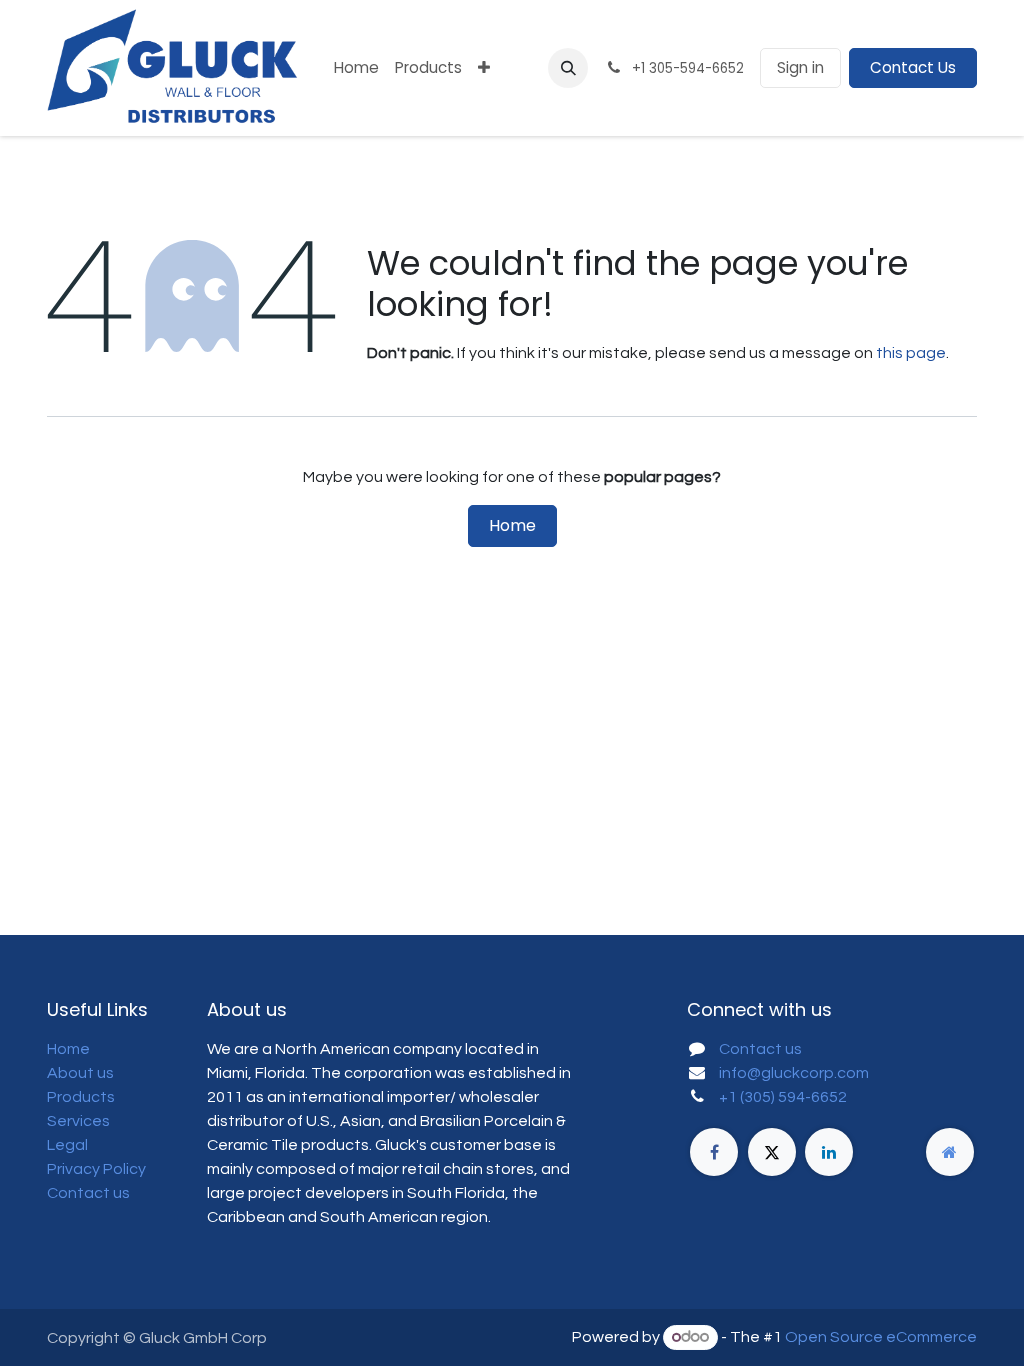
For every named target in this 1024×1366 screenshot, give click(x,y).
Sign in (800, 67)
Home (512, 525)
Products (81, 1097)
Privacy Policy (96, 1169)
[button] (568, 68)
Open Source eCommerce (881, 1337)
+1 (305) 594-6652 (783, 1097)
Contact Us (913, 67)
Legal (67, 1145)
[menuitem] (356, 68)
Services (78, 1121)
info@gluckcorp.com (794, 1073)
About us (80, 1073)
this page (911, 353)
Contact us (88, 1193)
